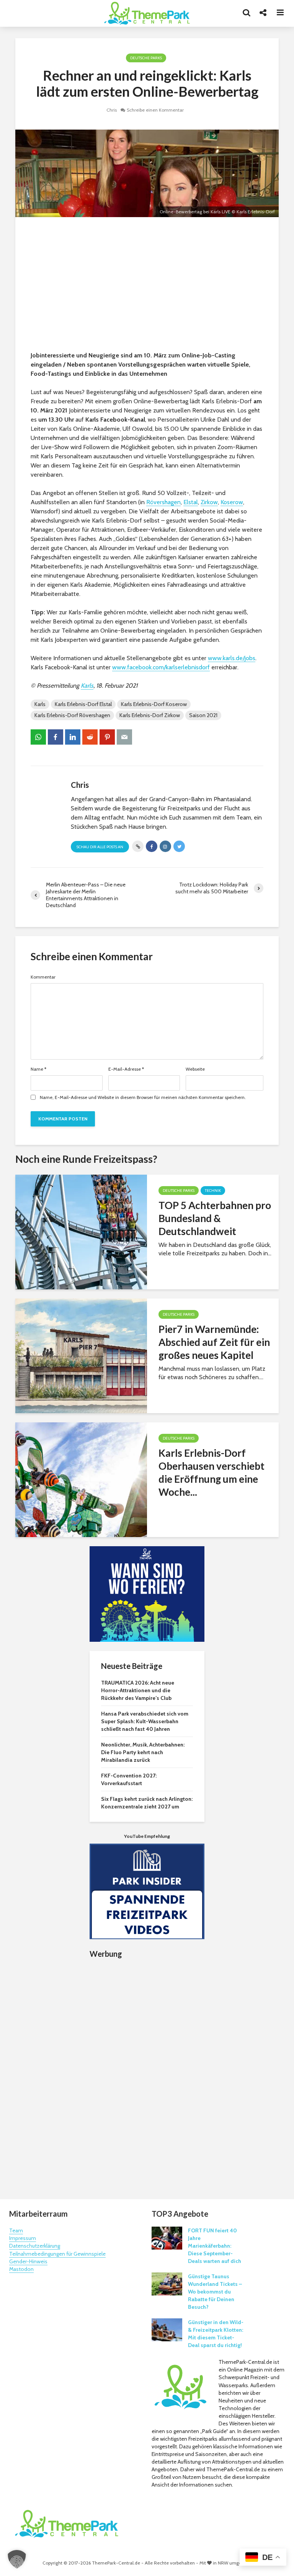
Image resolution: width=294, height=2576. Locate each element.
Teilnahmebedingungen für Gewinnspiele (57, 2254)
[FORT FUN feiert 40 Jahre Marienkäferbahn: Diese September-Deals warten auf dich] (167, 2238)
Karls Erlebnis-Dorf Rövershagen (72, 715)
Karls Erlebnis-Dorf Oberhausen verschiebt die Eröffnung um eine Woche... (212, 1472)
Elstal (191, 502)
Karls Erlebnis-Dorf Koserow (154, 704)
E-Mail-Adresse (126, 1069)
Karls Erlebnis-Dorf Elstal (83, 704)
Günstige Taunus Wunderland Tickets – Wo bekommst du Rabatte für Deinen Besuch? (215, 2292)
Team (16, 2230)
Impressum (23, 2238)
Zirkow (209, 502)
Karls (87, 686)
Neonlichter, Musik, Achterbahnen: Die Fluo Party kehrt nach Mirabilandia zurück (143, 1752)
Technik (213, 1191)
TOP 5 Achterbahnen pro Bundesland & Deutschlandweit (215, 1218)
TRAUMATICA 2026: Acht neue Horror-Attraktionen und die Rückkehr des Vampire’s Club (138, 1690)
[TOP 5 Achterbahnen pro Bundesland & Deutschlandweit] (81, 1231)
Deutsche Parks (146, 58)
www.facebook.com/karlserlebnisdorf (161, 667)
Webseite (195, 1069)
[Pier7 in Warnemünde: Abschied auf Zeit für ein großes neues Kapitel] (81, 1355)
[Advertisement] (147, 286)
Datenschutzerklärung (35, 2246)
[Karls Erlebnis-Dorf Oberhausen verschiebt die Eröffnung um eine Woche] (81, 1479)
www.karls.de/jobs (232, 658)
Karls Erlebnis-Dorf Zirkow (150, 715)
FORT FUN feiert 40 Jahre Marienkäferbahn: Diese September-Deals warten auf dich (215, 2246)
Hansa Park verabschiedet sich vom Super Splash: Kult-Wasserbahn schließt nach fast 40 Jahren (145, 1721)
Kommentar (43, 977)
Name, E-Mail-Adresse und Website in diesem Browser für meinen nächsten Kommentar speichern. (143, 1097)
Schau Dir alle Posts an (100, 847)
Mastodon (21, 2269)
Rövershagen (163, 502)
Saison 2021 (203, 715)
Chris (112, 110)
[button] (17, 2559)
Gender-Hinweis (28, 2261)
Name (38, 1069)
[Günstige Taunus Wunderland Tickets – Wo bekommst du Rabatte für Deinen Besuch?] (167, 2284)
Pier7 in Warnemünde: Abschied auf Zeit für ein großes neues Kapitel (214, 1342)
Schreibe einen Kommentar (155, 110)
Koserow (232, 502)
